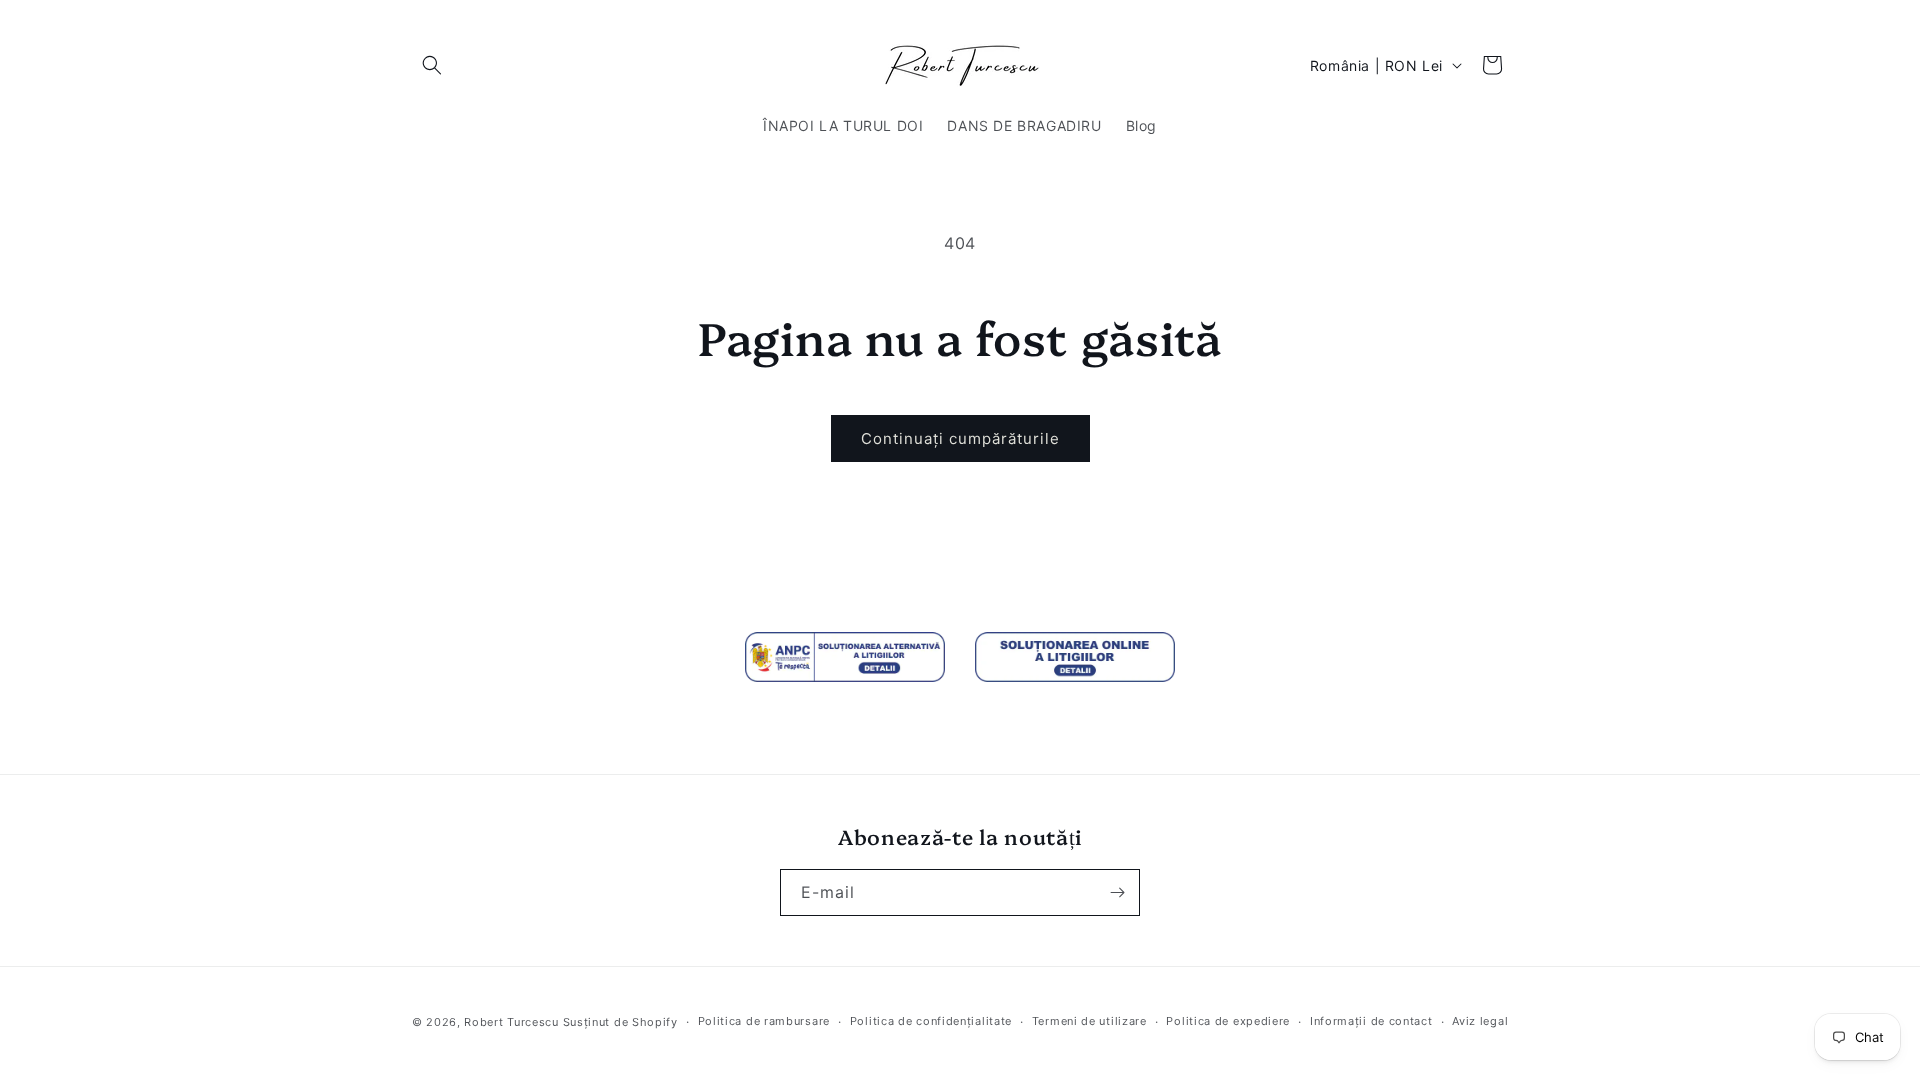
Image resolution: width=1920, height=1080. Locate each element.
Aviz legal (1480, 1021)
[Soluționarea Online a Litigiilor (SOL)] (1075, 657)
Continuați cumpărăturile (960, 438)
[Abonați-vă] (1117, 892)
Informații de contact (1371, 1021)
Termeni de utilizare (1089, 1021)
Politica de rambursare (764, 1021)
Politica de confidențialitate (931, 1021)
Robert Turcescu (511, 1022)
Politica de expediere (1228, 1021)
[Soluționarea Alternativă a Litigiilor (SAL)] (845, 657)
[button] (432, 65)
